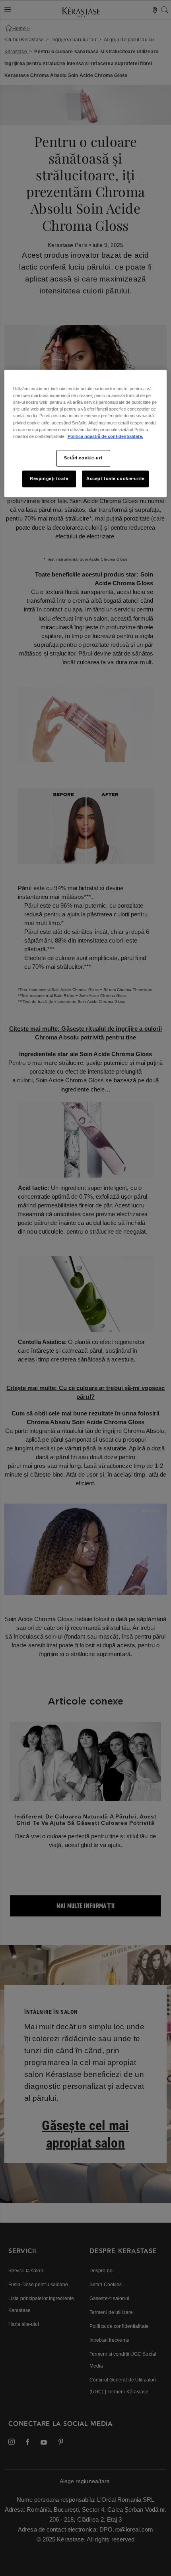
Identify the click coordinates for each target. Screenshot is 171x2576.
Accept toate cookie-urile (115, 478)
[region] (86, 434)
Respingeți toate (49, 478)
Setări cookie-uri (83, 458)
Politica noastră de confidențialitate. (105, 436)
